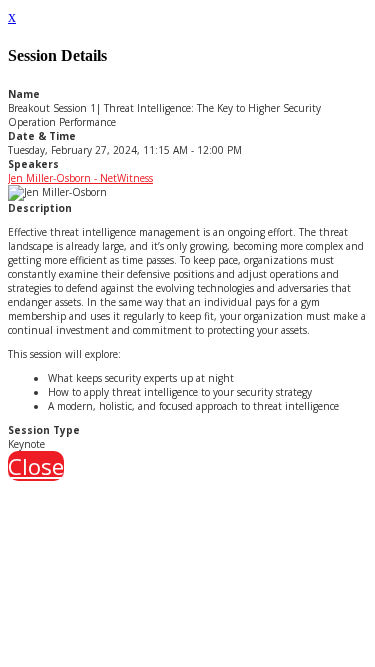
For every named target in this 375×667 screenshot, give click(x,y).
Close (36, 466)
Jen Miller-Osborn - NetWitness (80, 178)
